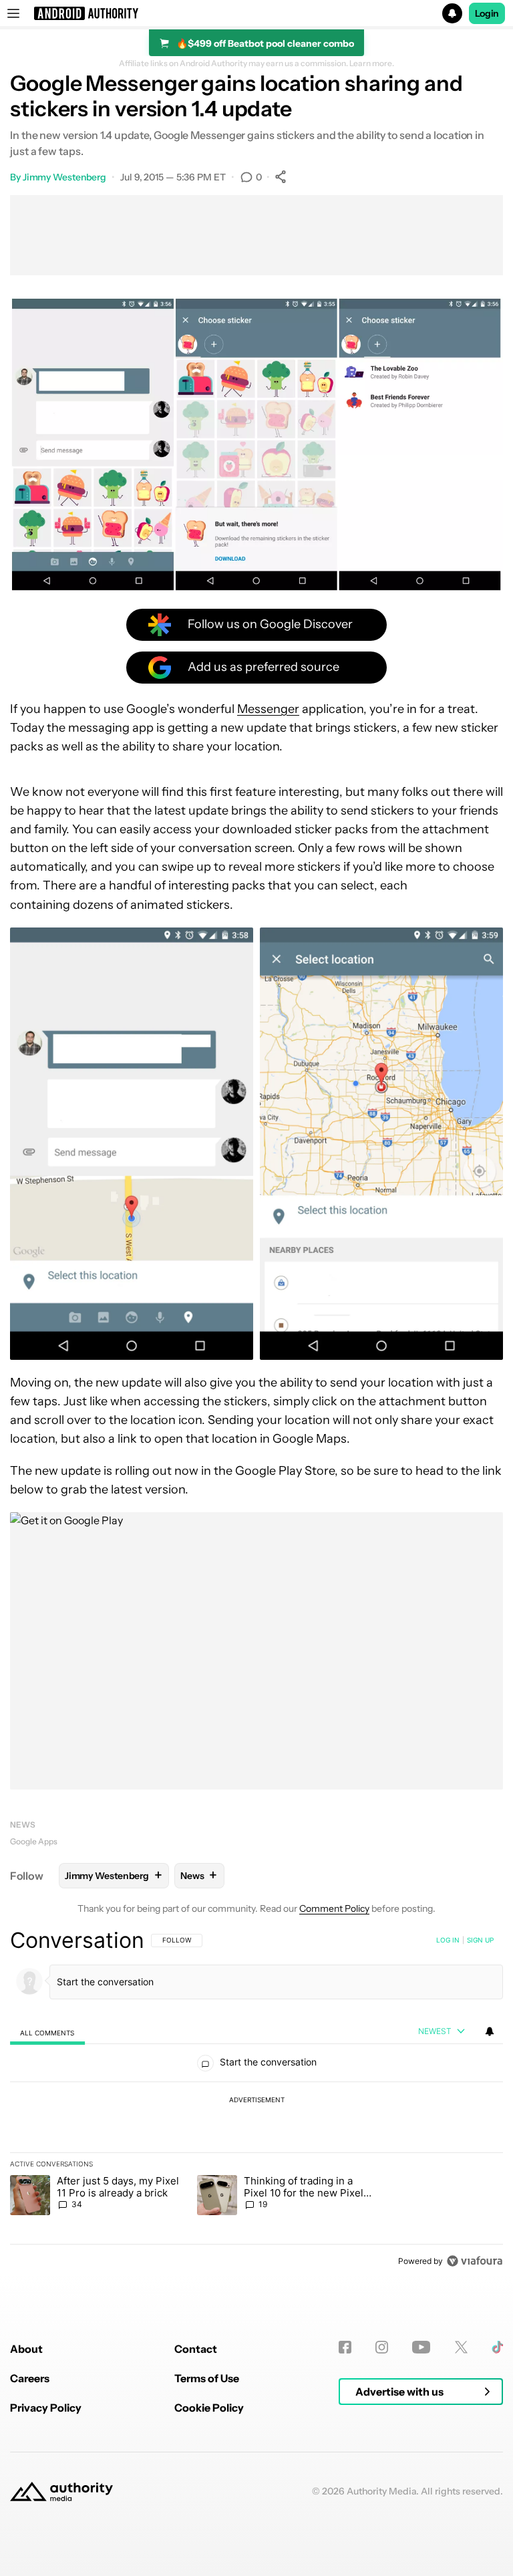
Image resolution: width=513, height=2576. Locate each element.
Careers (30, 2378)
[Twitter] (461, 2347)
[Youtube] (421, 2347)
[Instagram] (382, 2347)
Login (487, 13)
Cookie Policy (209, 2408)
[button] (256, 13)
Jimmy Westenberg (64, 177)
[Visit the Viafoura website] (475, 2261)
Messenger (268, 709)
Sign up (480, 1940)
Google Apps (34, 1841)
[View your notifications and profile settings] (490, 2031)
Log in (448, 1940)
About (26, 2349)
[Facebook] (345, 2347)
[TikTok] (497, 2347)
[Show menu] (13, 13)
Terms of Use (207, 2378)
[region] (256, 2100)
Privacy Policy (46, 2408)
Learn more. (372, 63)
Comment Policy (334, 1908)
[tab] (47, 2032)
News (23, 1825)
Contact (196, 2349)
